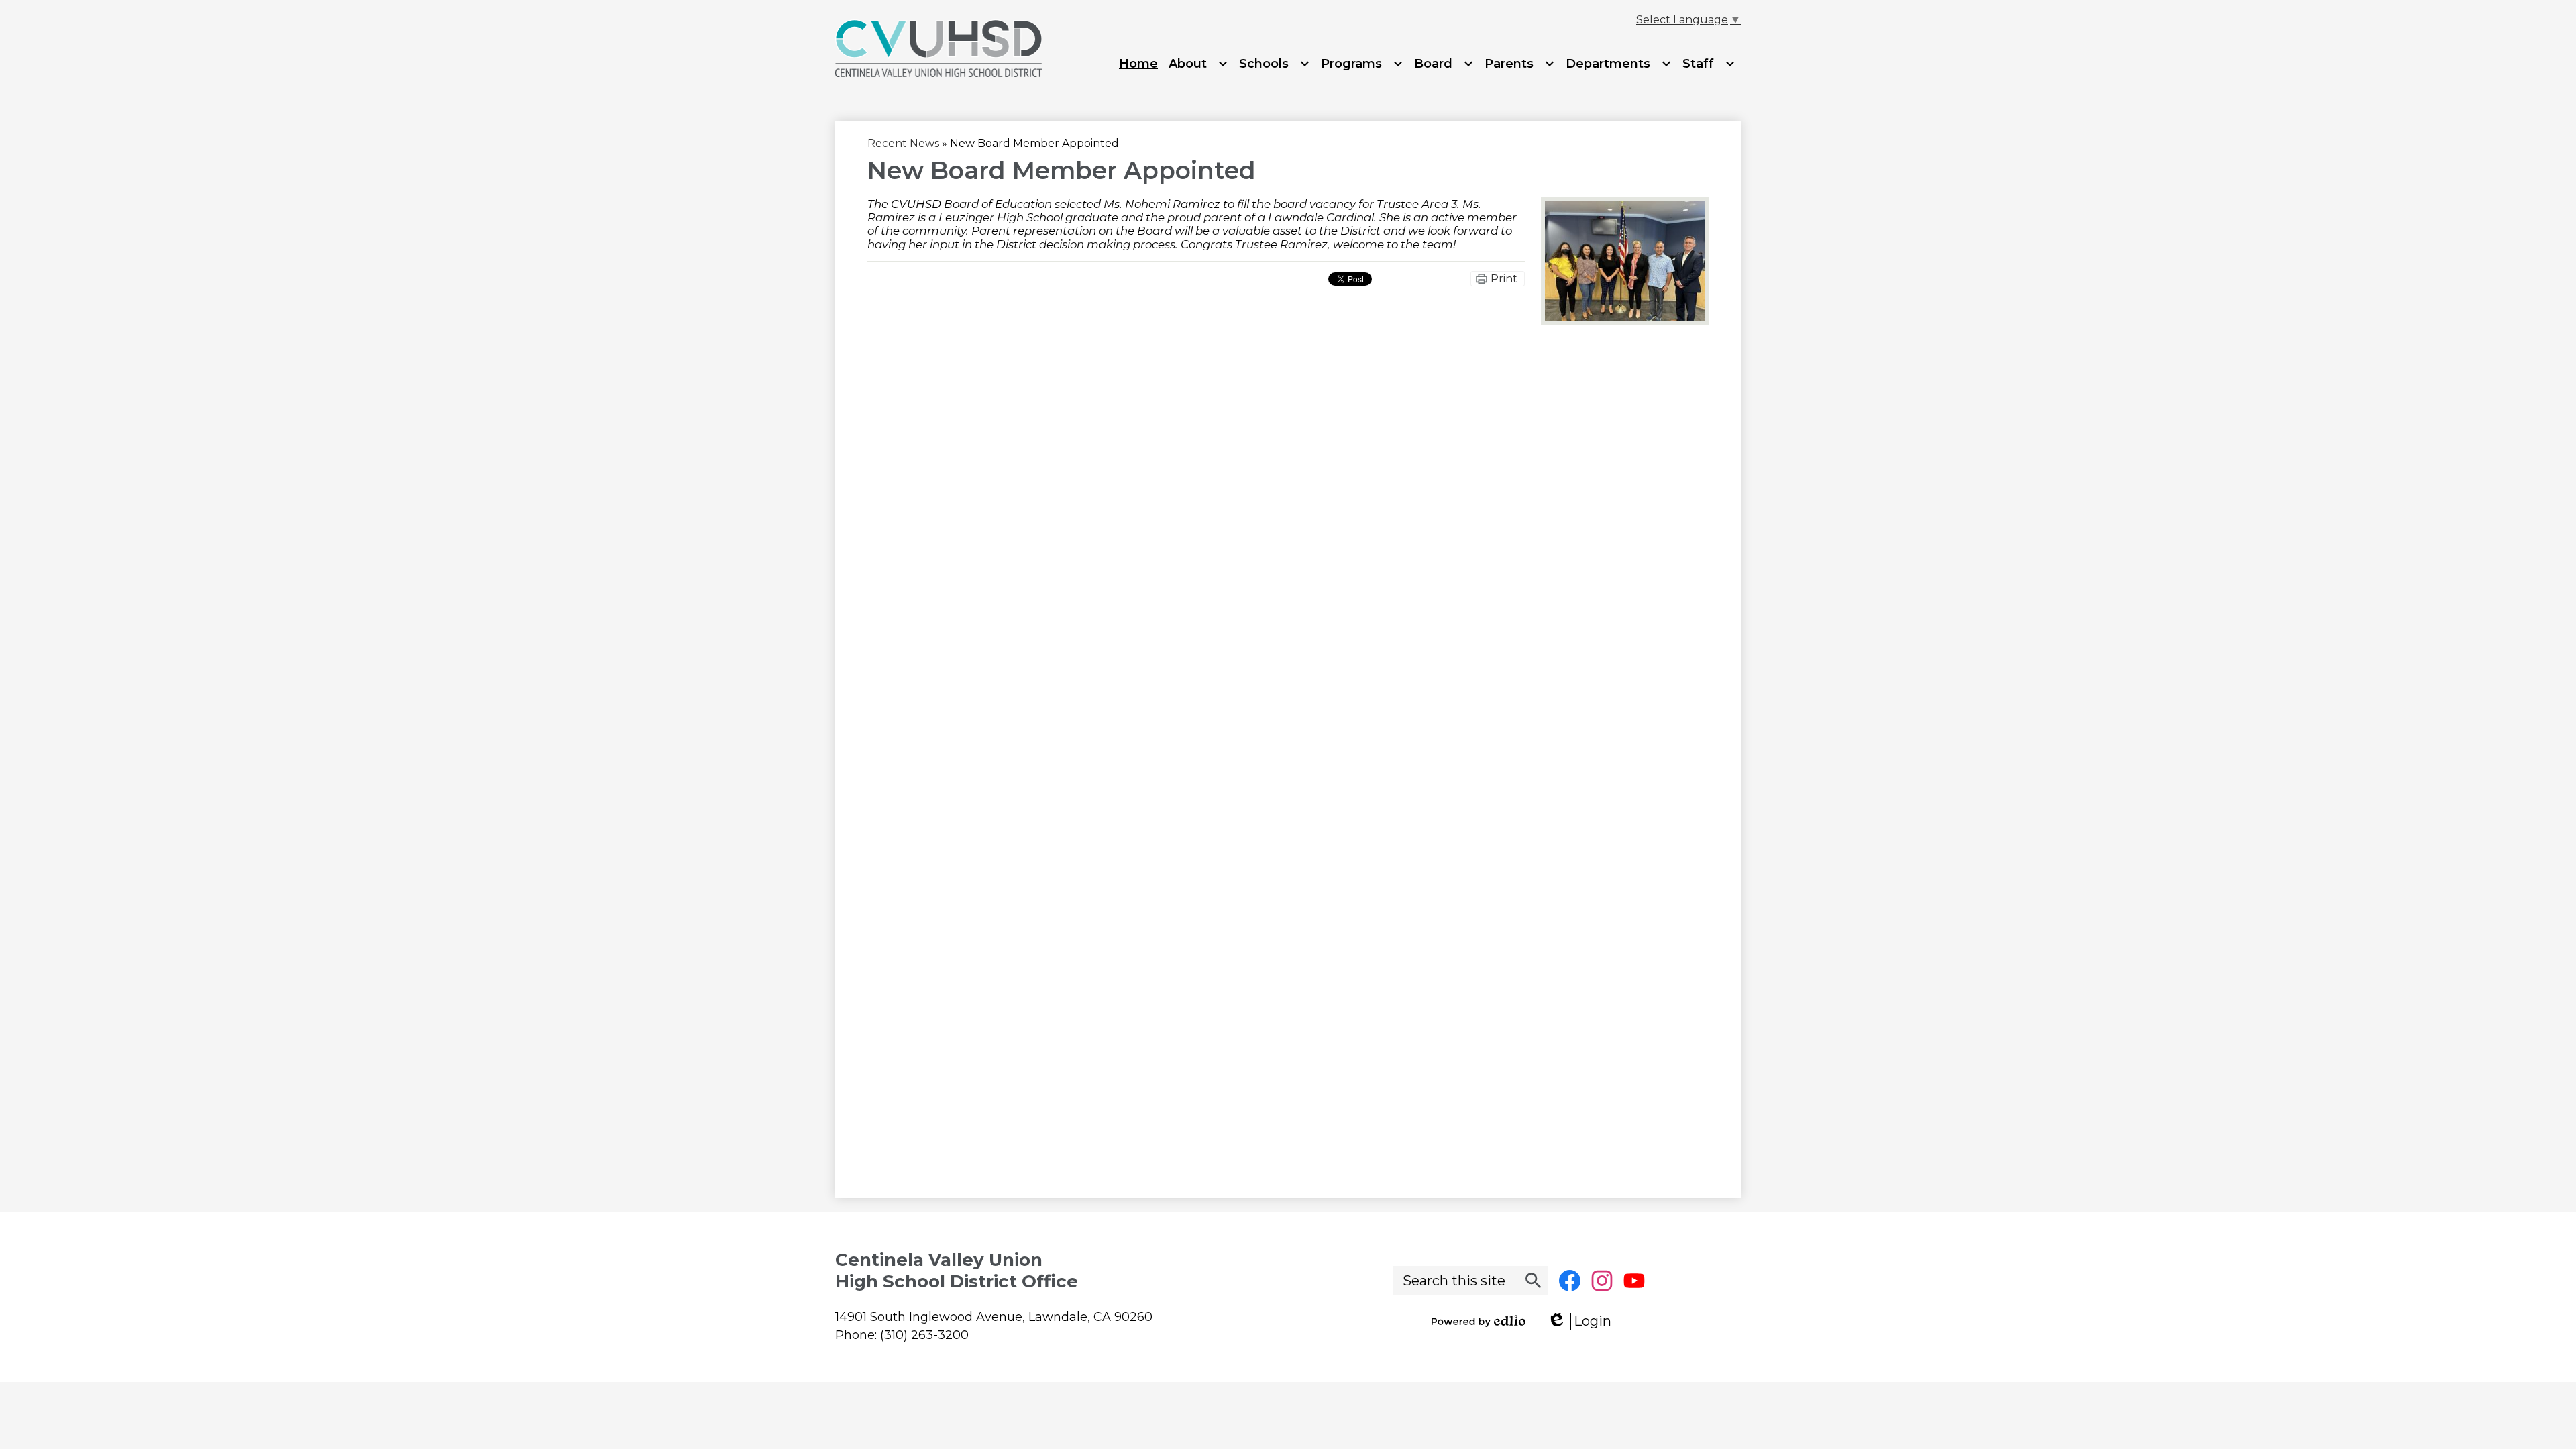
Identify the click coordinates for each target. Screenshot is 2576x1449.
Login (1584, 1321)
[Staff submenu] (1709, 64)
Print (1504, 279)
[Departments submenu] (1619, 64)
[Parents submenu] (1520, 64)
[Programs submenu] (1362, 64)
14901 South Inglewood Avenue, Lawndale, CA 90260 (994, 1317)
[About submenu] (1198, 64)
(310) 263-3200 (924, 1335)
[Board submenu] (1444, 64)
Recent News (903, 143)
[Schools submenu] (1275, 64)
